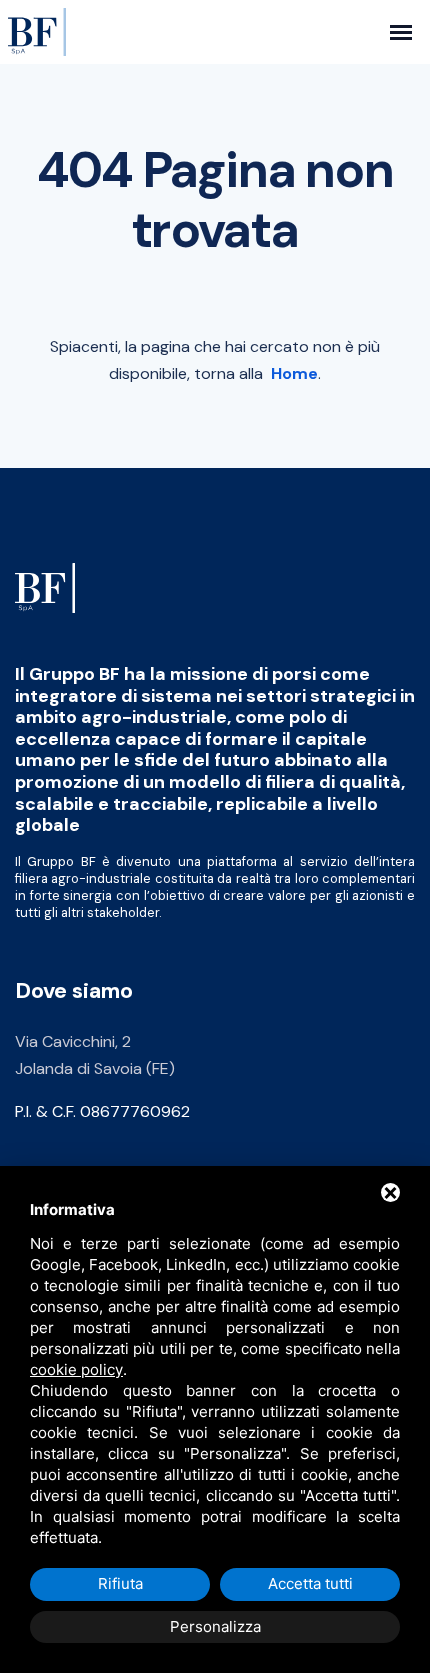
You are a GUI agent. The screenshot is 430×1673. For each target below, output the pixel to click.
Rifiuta (120, 1583)
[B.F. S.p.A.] (45, 586)
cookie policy (76, 1369)
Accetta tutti (310, 1583)
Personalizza (215, 1626)
